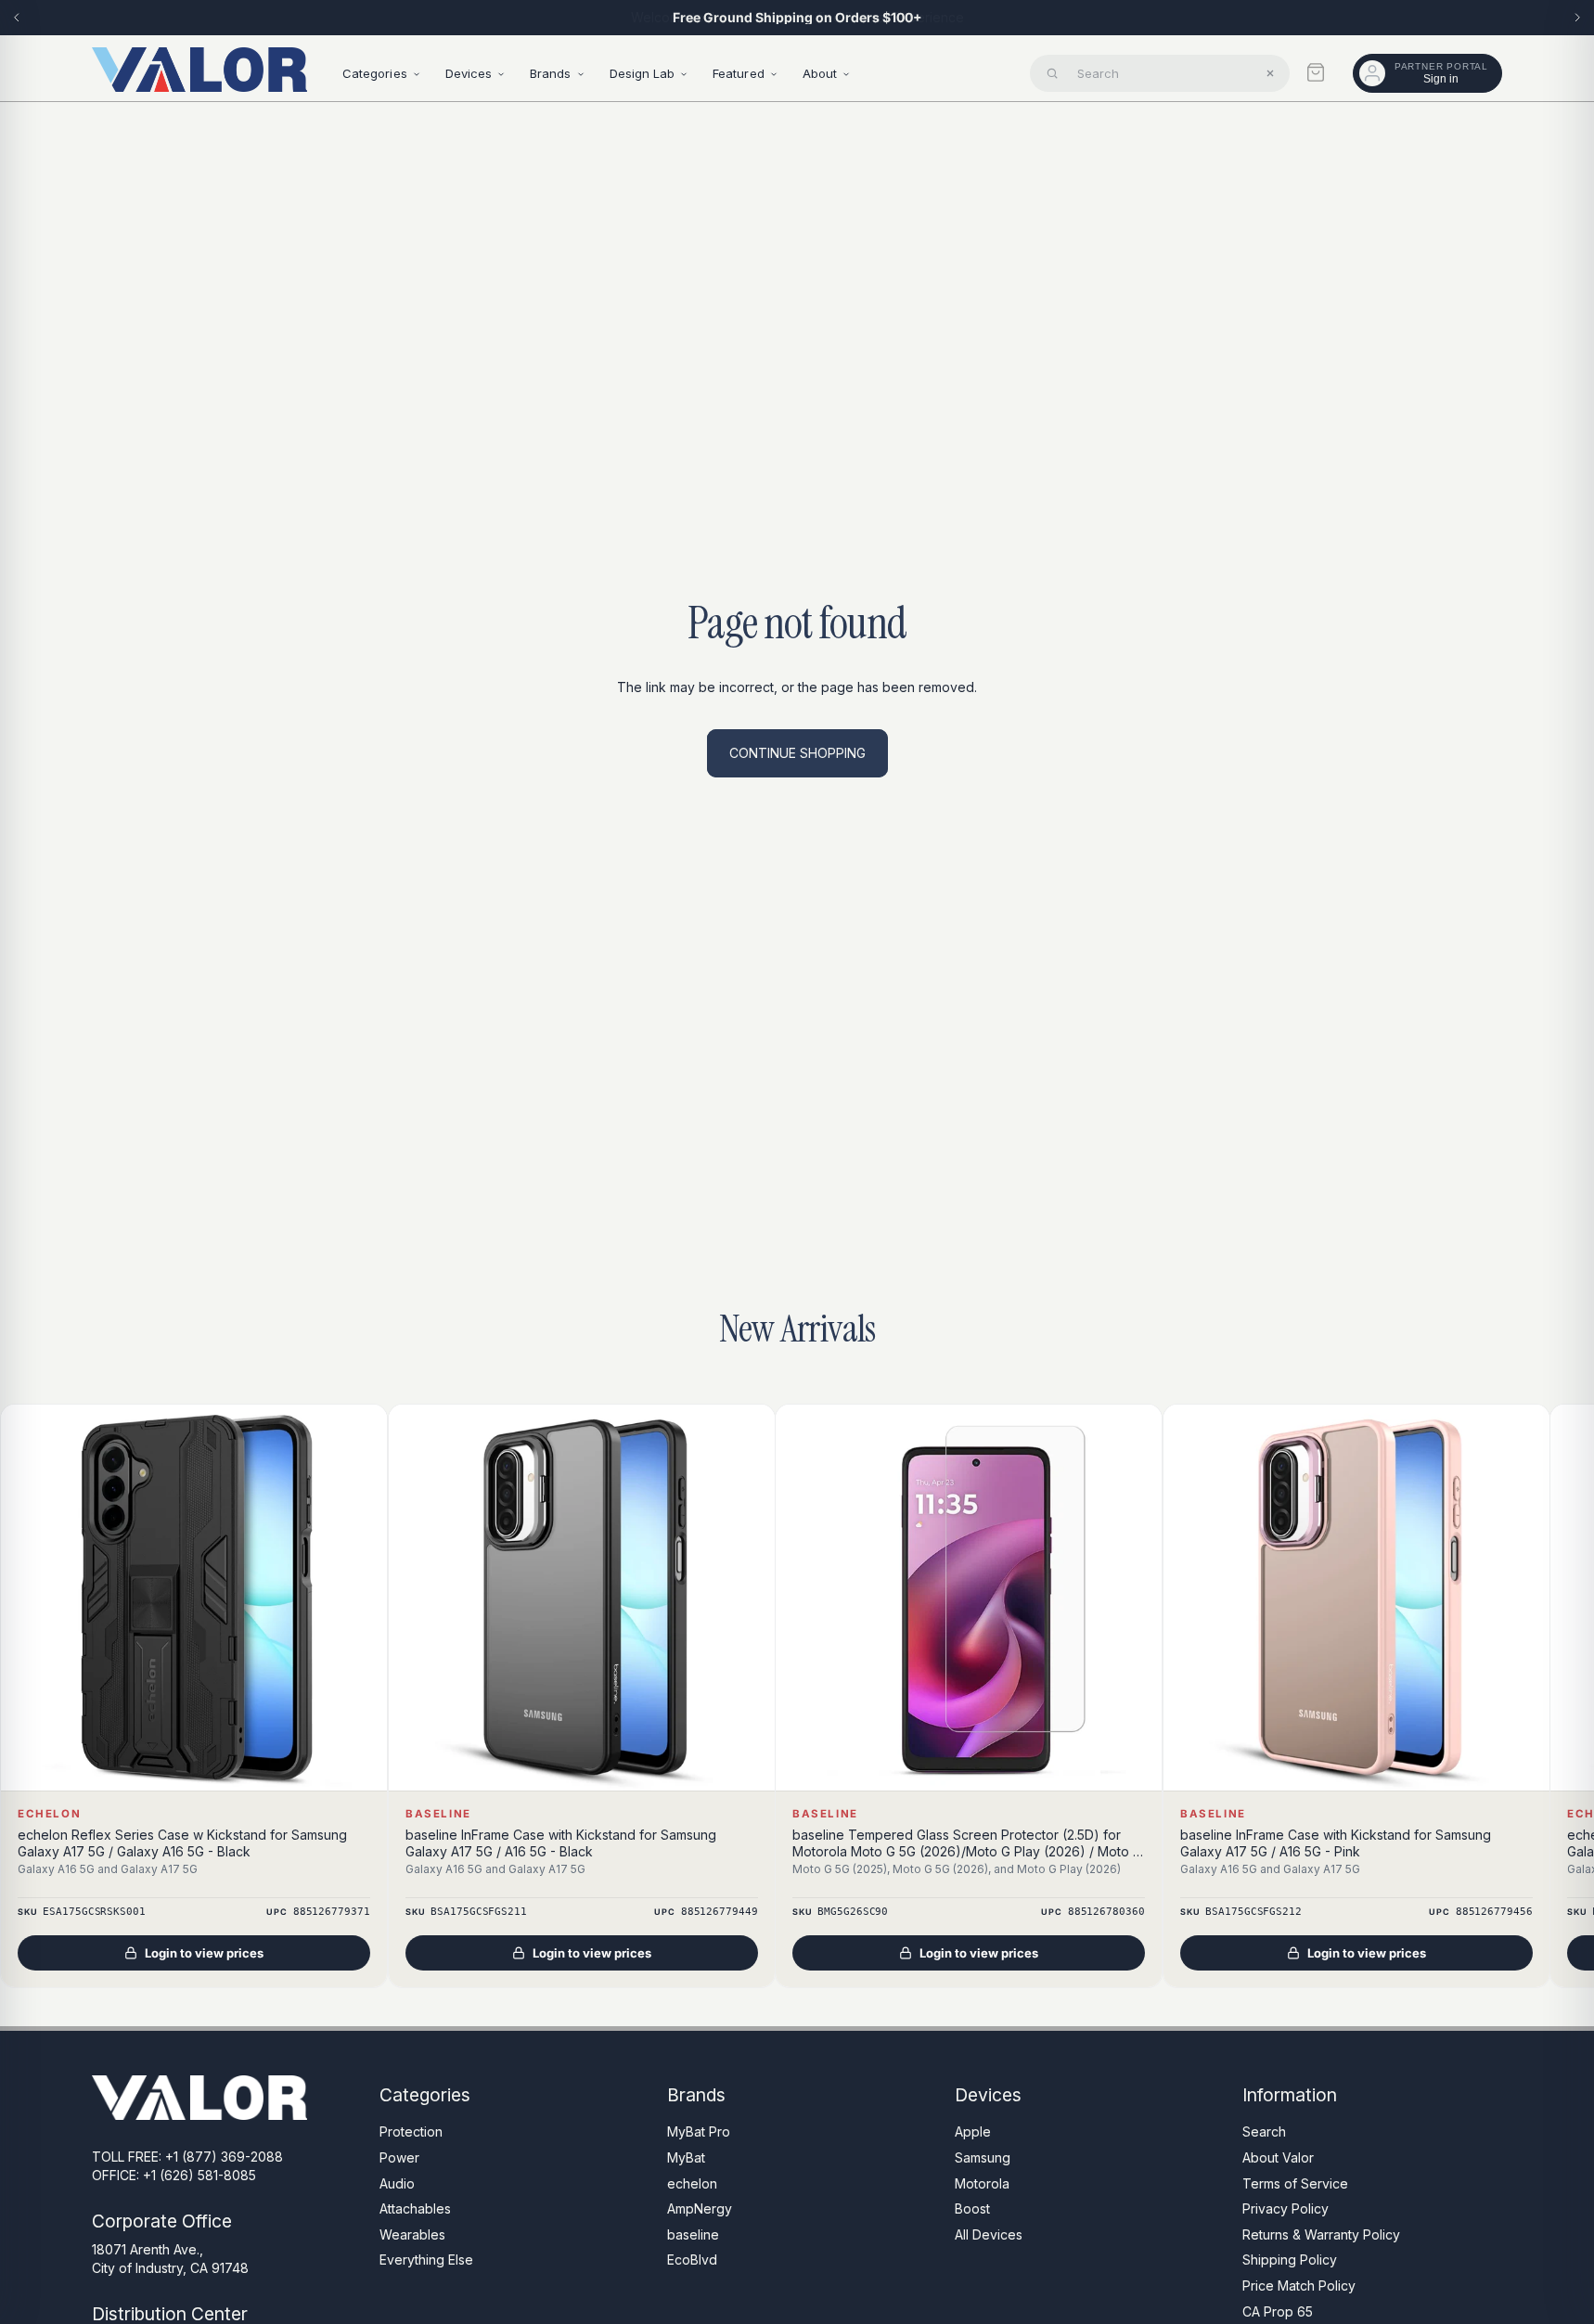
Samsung (983, 2157)
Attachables (415, 2208)
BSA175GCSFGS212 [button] (1253, 1913)
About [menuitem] (820, 73)
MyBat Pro (699, 2131)
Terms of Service (1295, 2183)
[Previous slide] (17, 18)
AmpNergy (700, 2208)
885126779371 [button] (332, 1913)
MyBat (686, 2157)
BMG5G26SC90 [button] (853, 1913)
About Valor (1278, 2157)
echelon (692, 2183)
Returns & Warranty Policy (1321, 2234)
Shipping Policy (1290, 2260)
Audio (397, 2183)
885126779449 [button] (719, 1913)
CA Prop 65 (1278, 2311)
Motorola (982, 2183)
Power (399, 2157)
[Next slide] (1577, 18)
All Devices (989, 2234)
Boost (972, 2208)
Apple (973, 2131)
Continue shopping (797, 753)
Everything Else (426, 2260)
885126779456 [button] (1493, 1913)
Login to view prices (204, 1954)
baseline (693, 2234)
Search (1264, 2131)
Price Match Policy (1299, 2285)
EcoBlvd (692, 2260)
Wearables (412, 2234)
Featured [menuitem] (739, 73)
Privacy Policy (1285, 2208)
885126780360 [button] (1106, 1913)
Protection (411, 2131)
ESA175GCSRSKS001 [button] (94, 1913)
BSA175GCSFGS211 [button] (478, 1913)
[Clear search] (1270, 73)
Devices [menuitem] (469, 73)
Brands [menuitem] (550, 73)
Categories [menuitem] (375, 73)
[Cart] (1316, 72)
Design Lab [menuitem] (643, 73)
